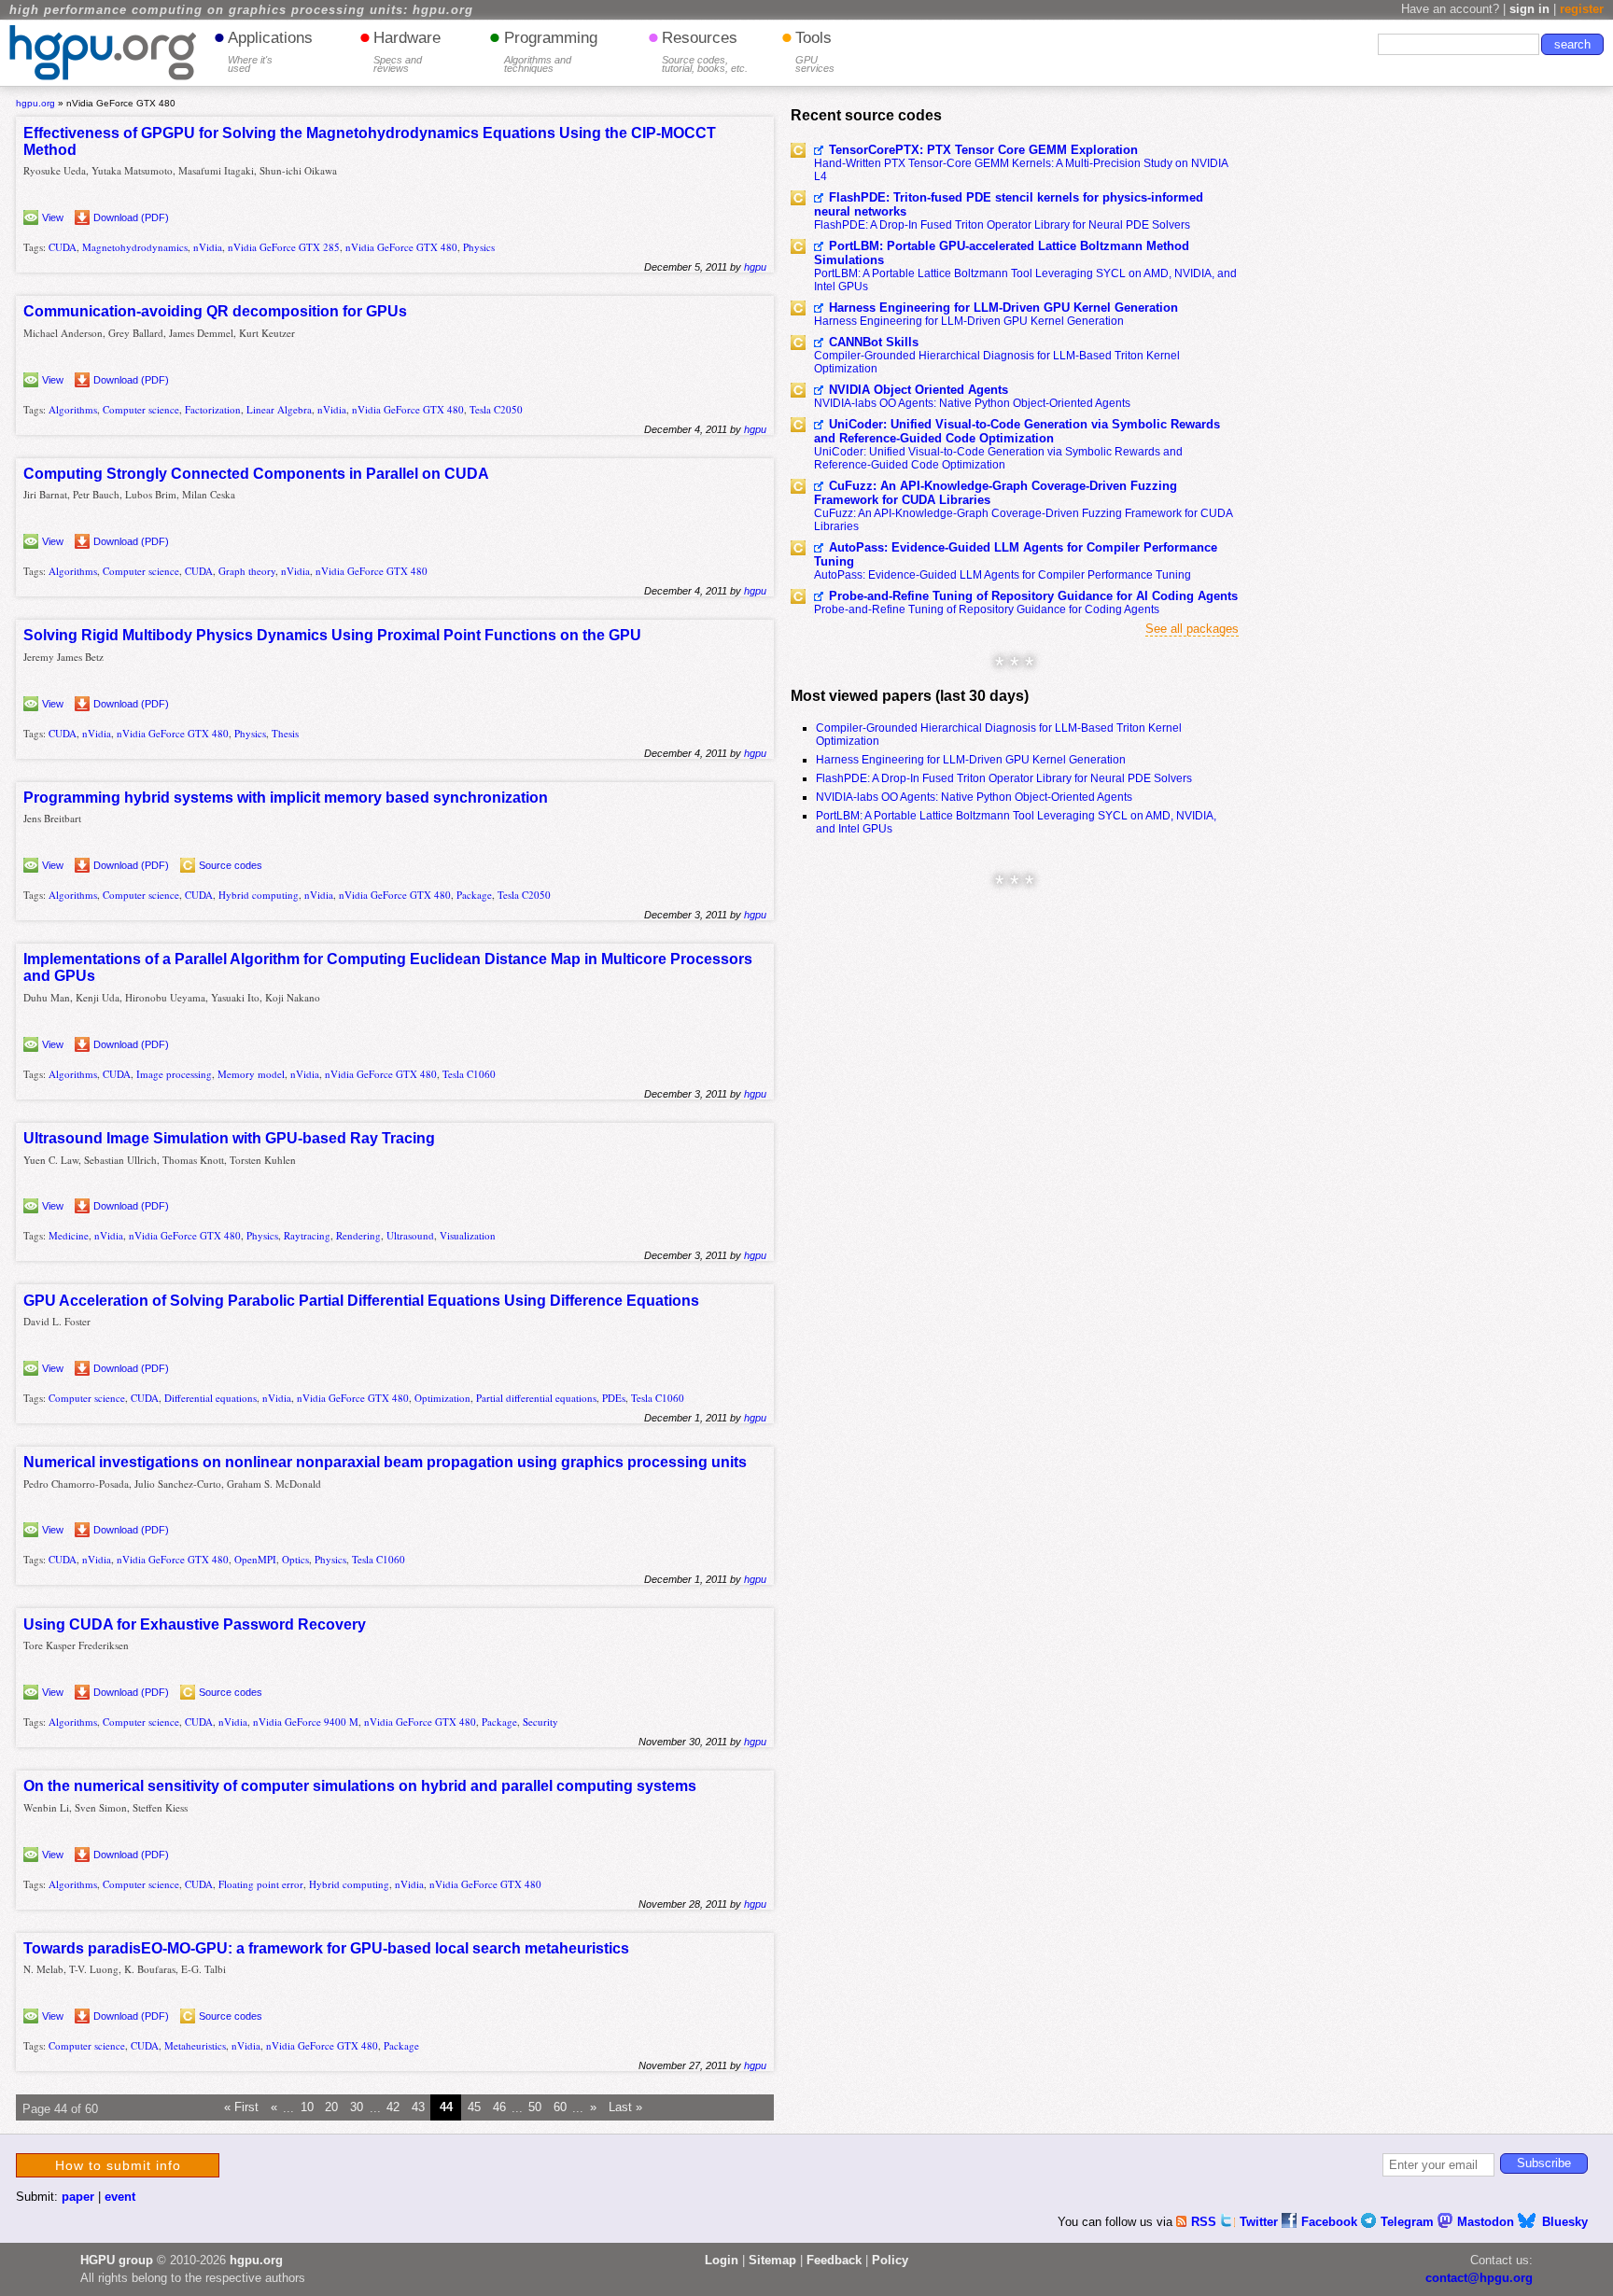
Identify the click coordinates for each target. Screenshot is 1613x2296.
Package (474, 895)
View (53, 217)
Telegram (1409, 2222)
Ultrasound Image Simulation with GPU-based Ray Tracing (229, 1138)
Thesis (285, 733)
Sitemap (772, 2260)
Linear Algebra (279, 409)
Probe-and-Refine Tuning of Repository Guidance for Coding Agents (987, 609)
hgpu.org (35, 103)
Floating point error (261, 1884)
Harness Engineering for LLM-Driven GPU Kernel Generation (1003, 308)
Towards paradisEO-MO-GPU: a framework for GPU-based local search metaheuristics (326, 1948)
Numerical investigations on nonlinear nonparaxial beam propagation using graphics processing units (385, 1462)
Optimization (442, 1398)
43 (418, 2108)
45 (474, 2108)
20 (331, 2108)
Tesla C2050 (496, 409)
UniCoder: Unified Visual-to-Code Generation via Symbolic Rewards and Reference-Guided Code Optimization (1017, 431)
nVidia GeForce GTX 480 (401, 247)
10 (307, 2108)
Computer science (141, 409)
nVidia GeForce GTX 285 (284, 247)
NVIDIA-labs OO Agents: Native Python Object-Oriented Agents (972, 403)
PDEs (614, 1398)
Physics (479, 247)
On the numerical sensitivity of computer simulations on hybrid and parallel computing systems (360, 1786)
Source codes (231, 865)
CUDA (63, 247)
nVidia (208, 247)
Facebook (1331, 2222)
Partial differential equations (536, 1398)
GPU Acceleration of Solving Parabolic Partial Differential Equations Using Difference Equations (361, 1301)
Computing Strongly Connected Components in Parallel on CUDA (256, 474)
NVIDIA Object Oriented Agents (919, 390)
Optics (295, 1559)
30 (357, 2108)
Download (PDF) (131, 217)
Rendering (358, 1235)
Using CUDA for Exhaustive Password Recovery (195, 1624)
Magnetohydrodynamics (135, 247)
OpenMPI (255, 1559)
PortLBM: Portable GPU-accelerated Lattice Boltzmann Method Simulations (1002, 253)
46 (499, 2108)
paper (78, 2197)
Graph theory (247, 571)
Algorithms (73, 409)
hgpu (755, 267)
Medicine (69, 1235)
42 (393, 2108)
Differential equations (210, 1398)
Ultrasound (410, 1235)
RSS (1206, 2222)
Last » (625, 2108)
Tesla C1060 (469, 1074)
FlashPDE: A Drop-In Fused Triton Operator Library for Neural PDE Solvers (1002, 225)
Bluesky (1565, 2222)
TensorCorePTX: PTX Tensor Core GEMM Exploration (983, 150)
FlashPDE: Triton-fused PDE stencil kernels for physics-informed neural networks (1009, 204)
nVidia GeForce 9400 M (306, 1722)
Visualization (468, 1235)
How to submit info (118, 2165)
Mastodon (1487, 2222)
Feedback (834, 2260)
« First (241, 2108)
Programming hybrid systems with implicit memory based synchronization (286, 798)
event (120, 2197)
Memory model (251, 1074)
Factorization (213, 409)
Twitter (1261, 2222)
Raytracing (307, 1235)
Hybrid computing (259, 895)
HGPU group (117, 2260)
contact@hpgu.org (1479, 2278)
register (1582, 9)
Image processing (174, 1074)
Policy (890, 2260)
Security (540, 1722)
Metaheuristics (195, 2045)
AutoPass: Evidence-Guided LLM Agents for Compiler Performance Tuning (1016, 554)
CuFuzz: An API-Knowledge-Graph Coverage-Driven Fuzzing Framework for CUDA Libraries (996, 493)
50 (535, 2108)
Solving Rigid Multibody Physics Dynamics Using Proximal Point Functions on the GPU (332, 635)
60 (560, 2108)
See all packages (1192, 629)
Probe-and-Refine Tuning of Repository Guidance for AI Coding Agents (1033, 596)
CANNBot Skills (874, 342)
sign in (1529, 9)
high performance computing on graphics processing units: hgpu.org (241, 10)
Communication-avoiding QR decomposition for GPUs (215, 311)
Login (722, 2260)
